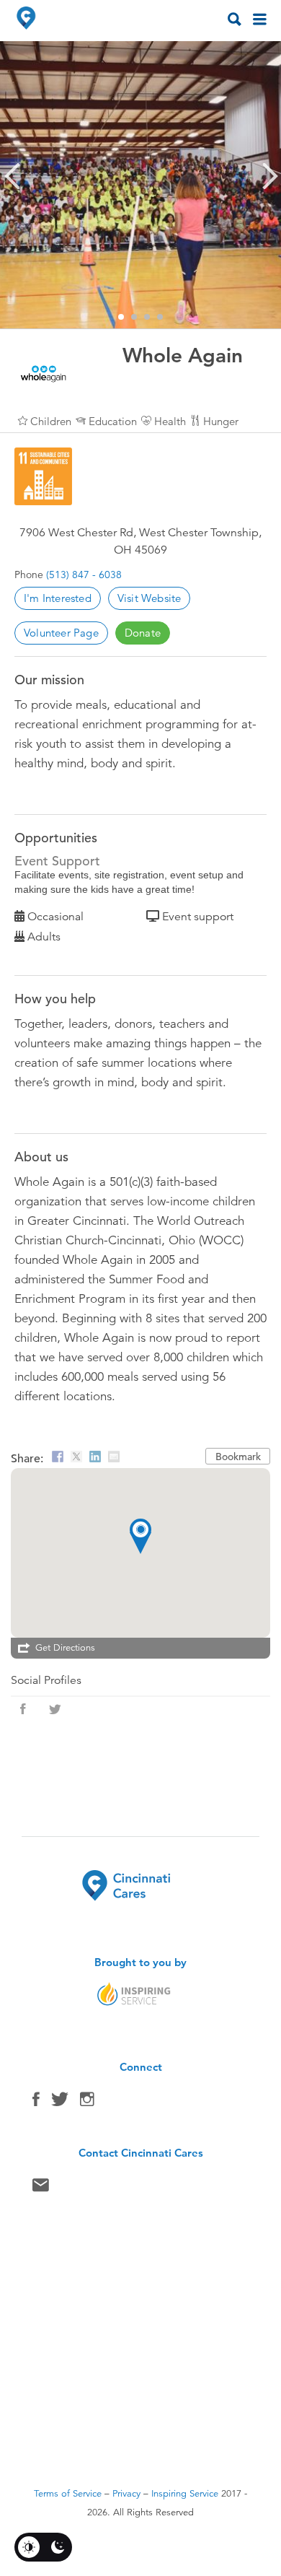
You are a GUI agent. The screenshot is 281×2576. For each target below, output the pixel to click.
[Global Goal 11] (43, 476)
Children (51, 421)
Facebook (36, 2103)
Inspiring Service (185, 2494)
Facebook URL (23, 1709)
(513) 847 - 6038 (84, 575)
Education (113, 421)
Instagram (87, 2103)
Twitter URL (55, 1709)
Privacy (126, 2494)
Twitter (60, 2103)
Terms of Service (68, 2494)
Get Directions (65, 1648)
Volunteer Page (61, 633)
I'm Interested (58, 598)
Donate (143, 633)
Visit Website (150, 598)
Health (170, 421)
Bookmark (238, 1457)
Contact (41, 2188)
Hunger (221, 421)
